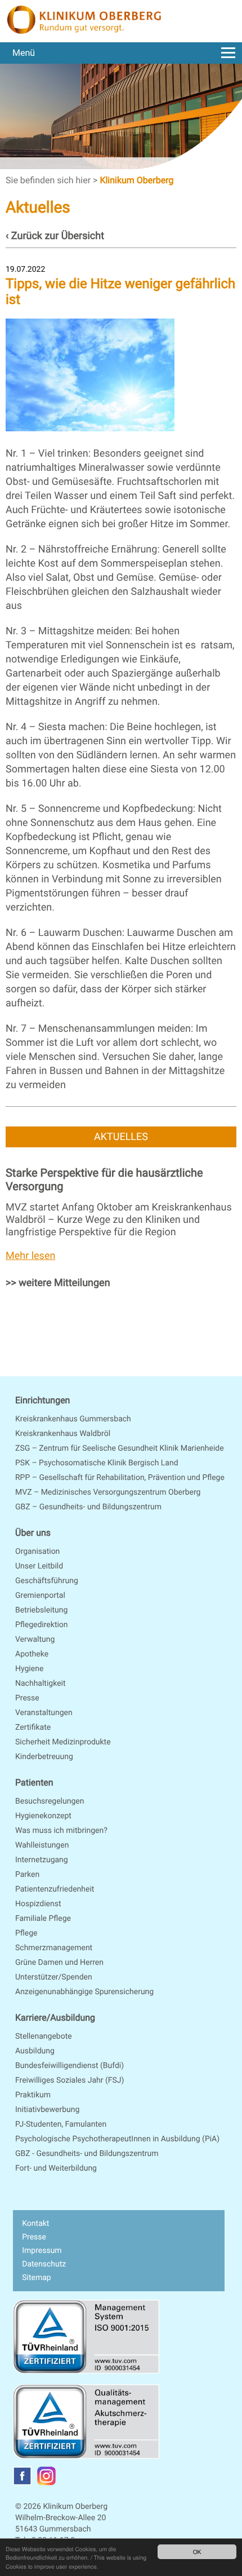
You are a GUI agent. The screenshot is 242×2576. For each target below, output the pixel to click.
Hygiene (29, 1669)
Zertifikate (33, 1727)
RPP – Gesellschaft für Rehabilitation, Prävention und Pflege (120, 1478)
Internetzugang (42, 1860)
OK (197, 2551)
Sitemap (36, 2278)
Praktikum (33, 2095)
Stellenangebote (44, 2036)
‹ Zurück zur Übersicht (55, 236)
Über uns (33, 1533)
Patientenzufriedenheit (55, 1889)
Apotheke (32, 1654)
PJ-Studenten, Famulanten (61, 2124)
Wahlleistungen (42, 1845)
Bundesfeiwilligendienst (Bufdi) (70, 2066)
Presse (27, 1698)
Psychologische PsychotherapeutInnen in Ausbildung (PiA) (117, 2139)
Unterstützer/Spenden (54, 1977)
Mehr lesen (30, 1256)
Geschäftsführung (47, 1581)
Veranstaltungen (44, 1713)
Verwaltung (35, 1640)
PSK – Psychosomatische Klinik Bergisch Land (97, 1463)
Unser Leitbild (39, 1566)
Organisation (37, 1552)
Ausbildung (35, 2051)
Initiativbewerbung (47, 2110)
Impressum (42, 2251)
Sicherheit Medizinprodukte (63, 1742)
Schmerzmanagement (54, 1948)
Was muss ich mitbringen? (61, 1831)
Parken (27, 1875)
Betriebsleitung (41, 1610)
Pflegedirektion (42, 1625)
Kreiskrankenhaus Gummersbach (73, 1419)
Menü (24, 53)
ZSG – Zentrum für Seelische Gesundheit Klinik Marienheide (120, 1448)
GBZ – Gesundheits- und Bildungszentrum (88, 1507)
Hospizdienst (38, 1904)
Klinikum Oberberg (136, 180)
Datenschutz (44, 2264)
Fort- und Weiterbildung (56, 2168)
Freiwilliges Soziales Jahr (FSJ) (70, 2080)
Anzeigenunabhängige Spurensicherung (84, 1992)
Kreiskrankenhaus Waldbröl (63, 1434)
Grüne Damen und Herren (59, 1963)
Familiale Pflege (43, 1919)
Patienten (34, 1782)
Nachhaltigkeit (41, 1684)
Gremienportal (40, 1596)
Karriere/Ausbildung (55, 2018)
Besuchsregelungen (50, 1801)
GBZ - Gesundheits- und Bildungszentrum (87, 2154)
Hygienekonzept (43, 1816)
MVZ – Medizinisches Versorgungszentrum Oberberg (108, 1492)
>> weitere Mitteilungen (58, 1283)
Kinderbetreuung (44, 1757)
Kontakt (35, 2224)
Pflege (26, 1933)
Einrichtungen (42, 1400)
